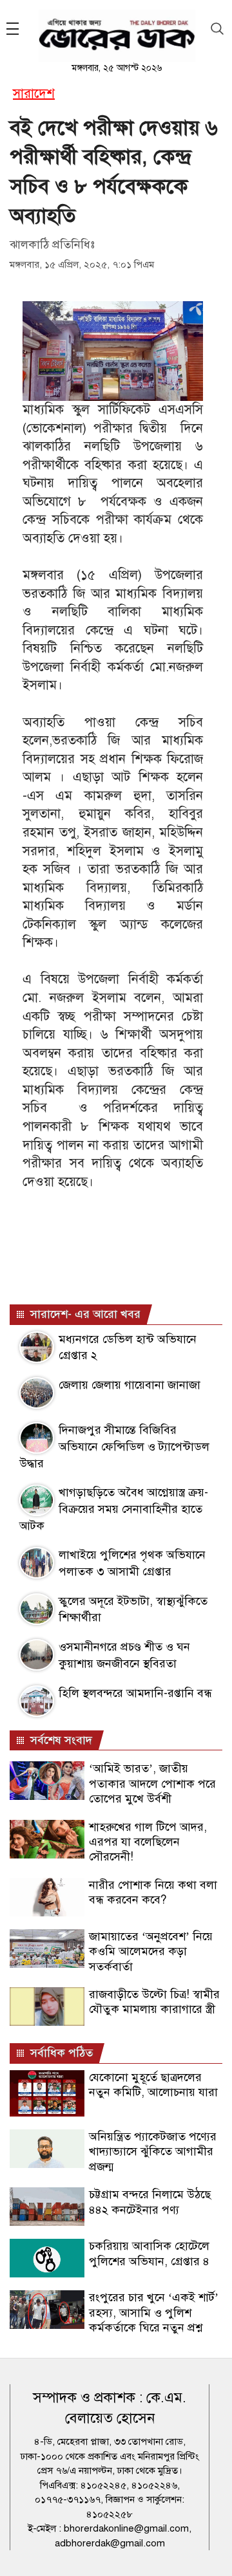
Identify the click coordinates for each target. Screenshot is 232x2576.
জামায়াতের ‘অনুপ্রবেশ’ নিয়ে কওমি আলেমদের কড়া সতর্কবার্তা (151, 1951)
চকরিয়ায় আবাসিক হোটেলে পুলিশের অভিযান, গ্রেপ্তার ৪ (149, 2253)
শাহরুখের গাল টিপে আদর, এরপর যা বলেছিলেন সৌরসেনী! (148, 1842)
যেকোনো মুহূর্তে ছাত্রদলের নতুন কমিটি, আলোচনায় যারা (153, 2085)
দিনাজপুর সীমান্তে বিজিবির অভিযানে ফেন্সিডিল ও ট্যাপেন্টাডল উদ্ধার (114, 1446)
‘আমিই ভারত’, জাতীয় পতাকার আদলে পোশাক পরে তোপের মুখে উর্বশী (152, 1784)
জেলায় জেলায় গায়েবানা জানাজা (130, 1385)
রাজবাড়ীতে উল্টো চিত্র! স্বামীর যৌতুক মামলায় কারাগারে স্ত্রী (154, 2002)
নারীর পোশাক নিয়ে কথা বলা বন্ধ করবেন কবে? (153, 1892)
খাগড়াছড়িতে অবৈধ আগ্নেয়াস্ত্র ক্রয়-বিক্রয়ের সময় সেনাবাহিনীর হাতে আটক (114, 1509)
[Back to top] (212, 2550)
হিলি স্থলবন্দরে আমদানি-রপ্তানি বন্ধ (135, 1693)
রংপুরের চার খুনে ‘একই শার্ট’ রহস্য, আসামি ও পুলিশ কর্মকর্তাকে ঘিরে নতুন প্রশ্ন (154, 2312)
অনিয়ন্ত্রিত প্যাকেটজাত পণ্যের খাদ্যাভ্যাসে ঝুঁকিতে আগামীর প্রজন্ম (153, 2152)
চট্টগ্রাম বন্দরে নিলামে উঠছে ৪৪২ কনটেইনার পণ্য (150, 2202)
